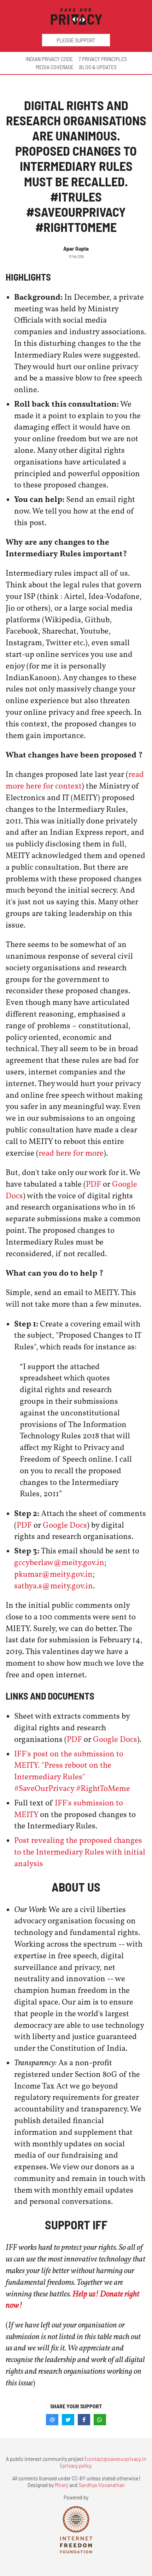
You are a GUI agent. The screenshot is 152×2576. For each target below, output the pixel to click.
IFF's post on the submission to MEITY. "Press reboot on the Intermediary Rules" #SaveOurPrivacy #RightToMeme (72, 1772)
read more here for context (75, 781)
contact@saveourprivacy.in (116, 2459)
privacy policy (77, 2465)
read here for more (71, 1154)
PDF (93, 1185)
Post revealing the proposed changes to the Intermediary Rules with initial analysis (80, 1852)
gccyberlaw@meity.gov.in (59, 1563)
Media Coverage (55, 67)
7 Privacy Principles (103, 59)
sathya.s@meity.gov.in (54, 1586)
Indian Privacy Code (49, 59)
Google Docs (65, 1526)
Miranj (62, 2485)
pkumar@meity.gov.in (53, 1575)
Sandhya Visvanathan (102, 2485)
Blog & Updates (98, 67)
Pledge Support (76, 40)
